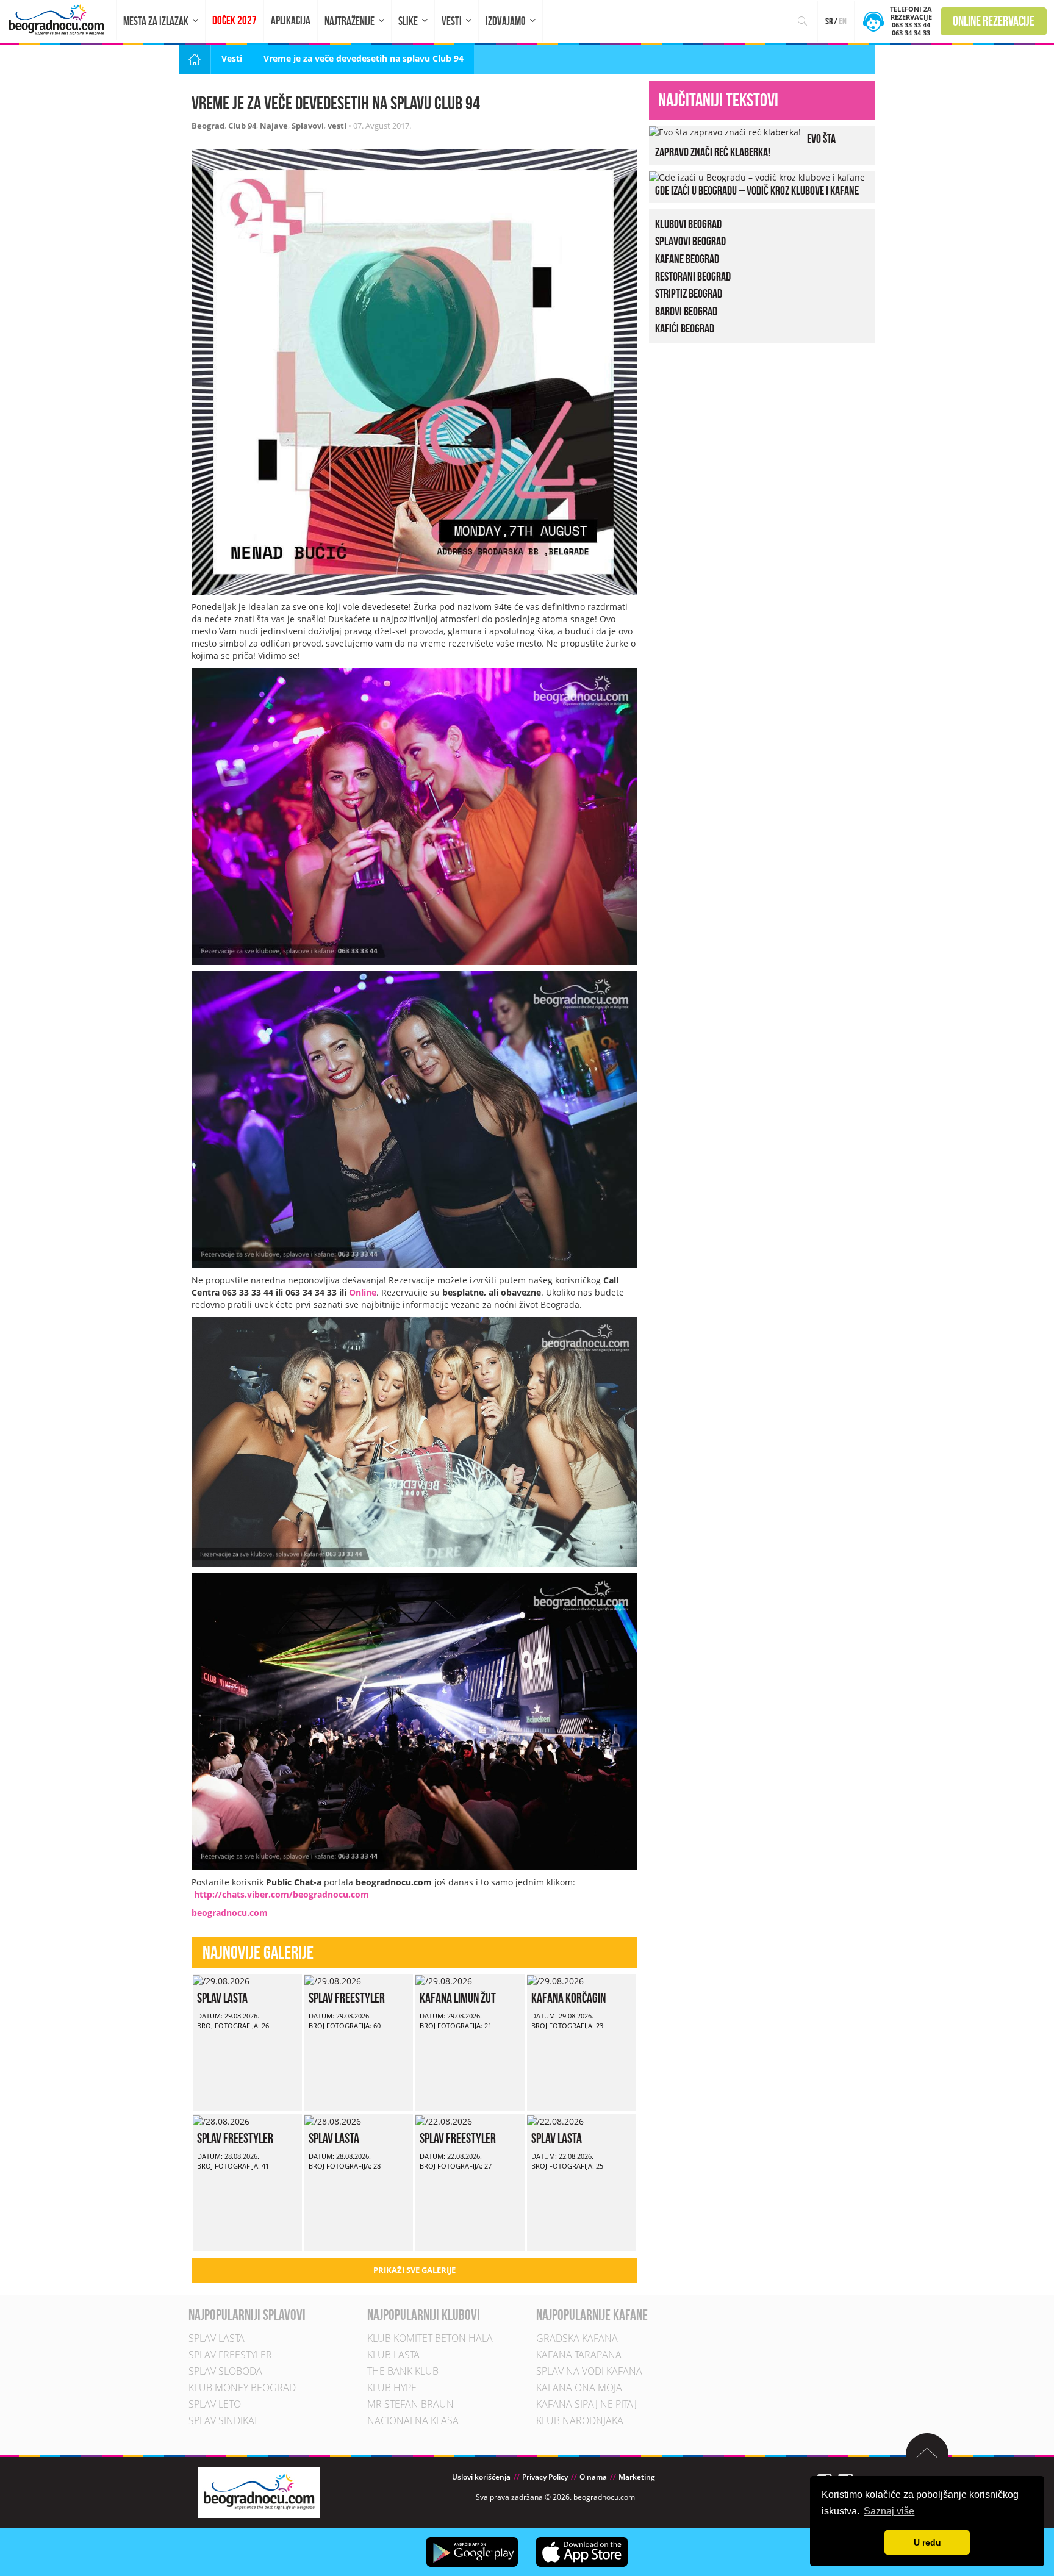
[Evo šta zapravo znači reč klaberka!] (725, 131)
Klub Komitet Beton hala (430, 2338)
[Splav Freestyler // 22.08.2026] (444, 2120)
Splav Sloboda (225, 2371)
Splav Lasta (222, 1998)
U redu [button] (927, 2542)
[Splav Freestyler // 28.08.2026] (221, 2120)
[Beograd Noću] (259, 2492)
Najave (274, 126)
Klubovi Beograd (688, 224)
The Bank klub (403, 2371)
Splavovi (308, 126)
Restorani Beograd (693, 276)
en (843, 21)
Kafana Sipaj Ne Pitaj (586, 2404)
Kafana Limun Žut (458, 1998)
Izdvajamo (506, 21)
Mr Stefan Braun (410, 2404)
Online (363, 1292)
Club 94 (242, 126)
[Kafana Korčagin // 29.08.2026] (555, 1980)
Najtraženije (350, 21)
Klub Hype (392, 2388)
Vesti (452, 21)
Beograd (208, 126)
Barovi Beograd (686, 311)
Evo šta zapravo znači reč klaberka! (745, 145)
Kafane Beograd (687, 259)
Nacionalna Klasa (413, 2420)
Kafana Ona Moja (579, 2388)
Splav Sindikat (223, 2420)
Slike (408, 21)
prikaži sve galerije (414, 2270)
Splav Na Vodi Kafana (589, 2371)
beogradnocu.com (230, 1913)
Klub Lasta (393, 2355)
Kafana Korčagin (568, 1998)
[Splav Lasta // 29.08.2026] (221, 1980)
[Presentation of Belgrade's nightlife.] (58, 20)
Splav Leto (215, 2404)
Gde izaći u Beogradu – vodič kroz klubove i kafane (757, 190)
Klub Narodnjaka (580, 2420)
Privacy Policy (545, 2477)
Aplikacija (291, 20)
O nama (593, 2477)
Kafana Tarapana (579, 2355)
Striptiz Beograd (689, 293)
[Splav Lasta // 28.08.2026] (333, 2120)
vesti (337, 126)
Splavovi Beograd (690, 241)
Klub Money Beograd (242, 2388)
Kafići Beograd (685, 328)
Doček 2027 (235, 20)
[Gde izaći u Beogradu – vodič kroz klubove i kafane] (757, 177)
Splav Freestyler (347, 1998)
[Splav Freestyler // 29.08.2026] (333, 1980)
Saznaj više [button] (889, 2511)
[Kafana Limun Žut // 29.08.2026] (444, 1980)
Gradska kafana (577, 2338)
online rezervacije (994, 21)
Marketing (637, 2477)
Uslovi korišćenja (481, 2477)
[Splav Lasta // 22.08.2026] (555, 2120)
